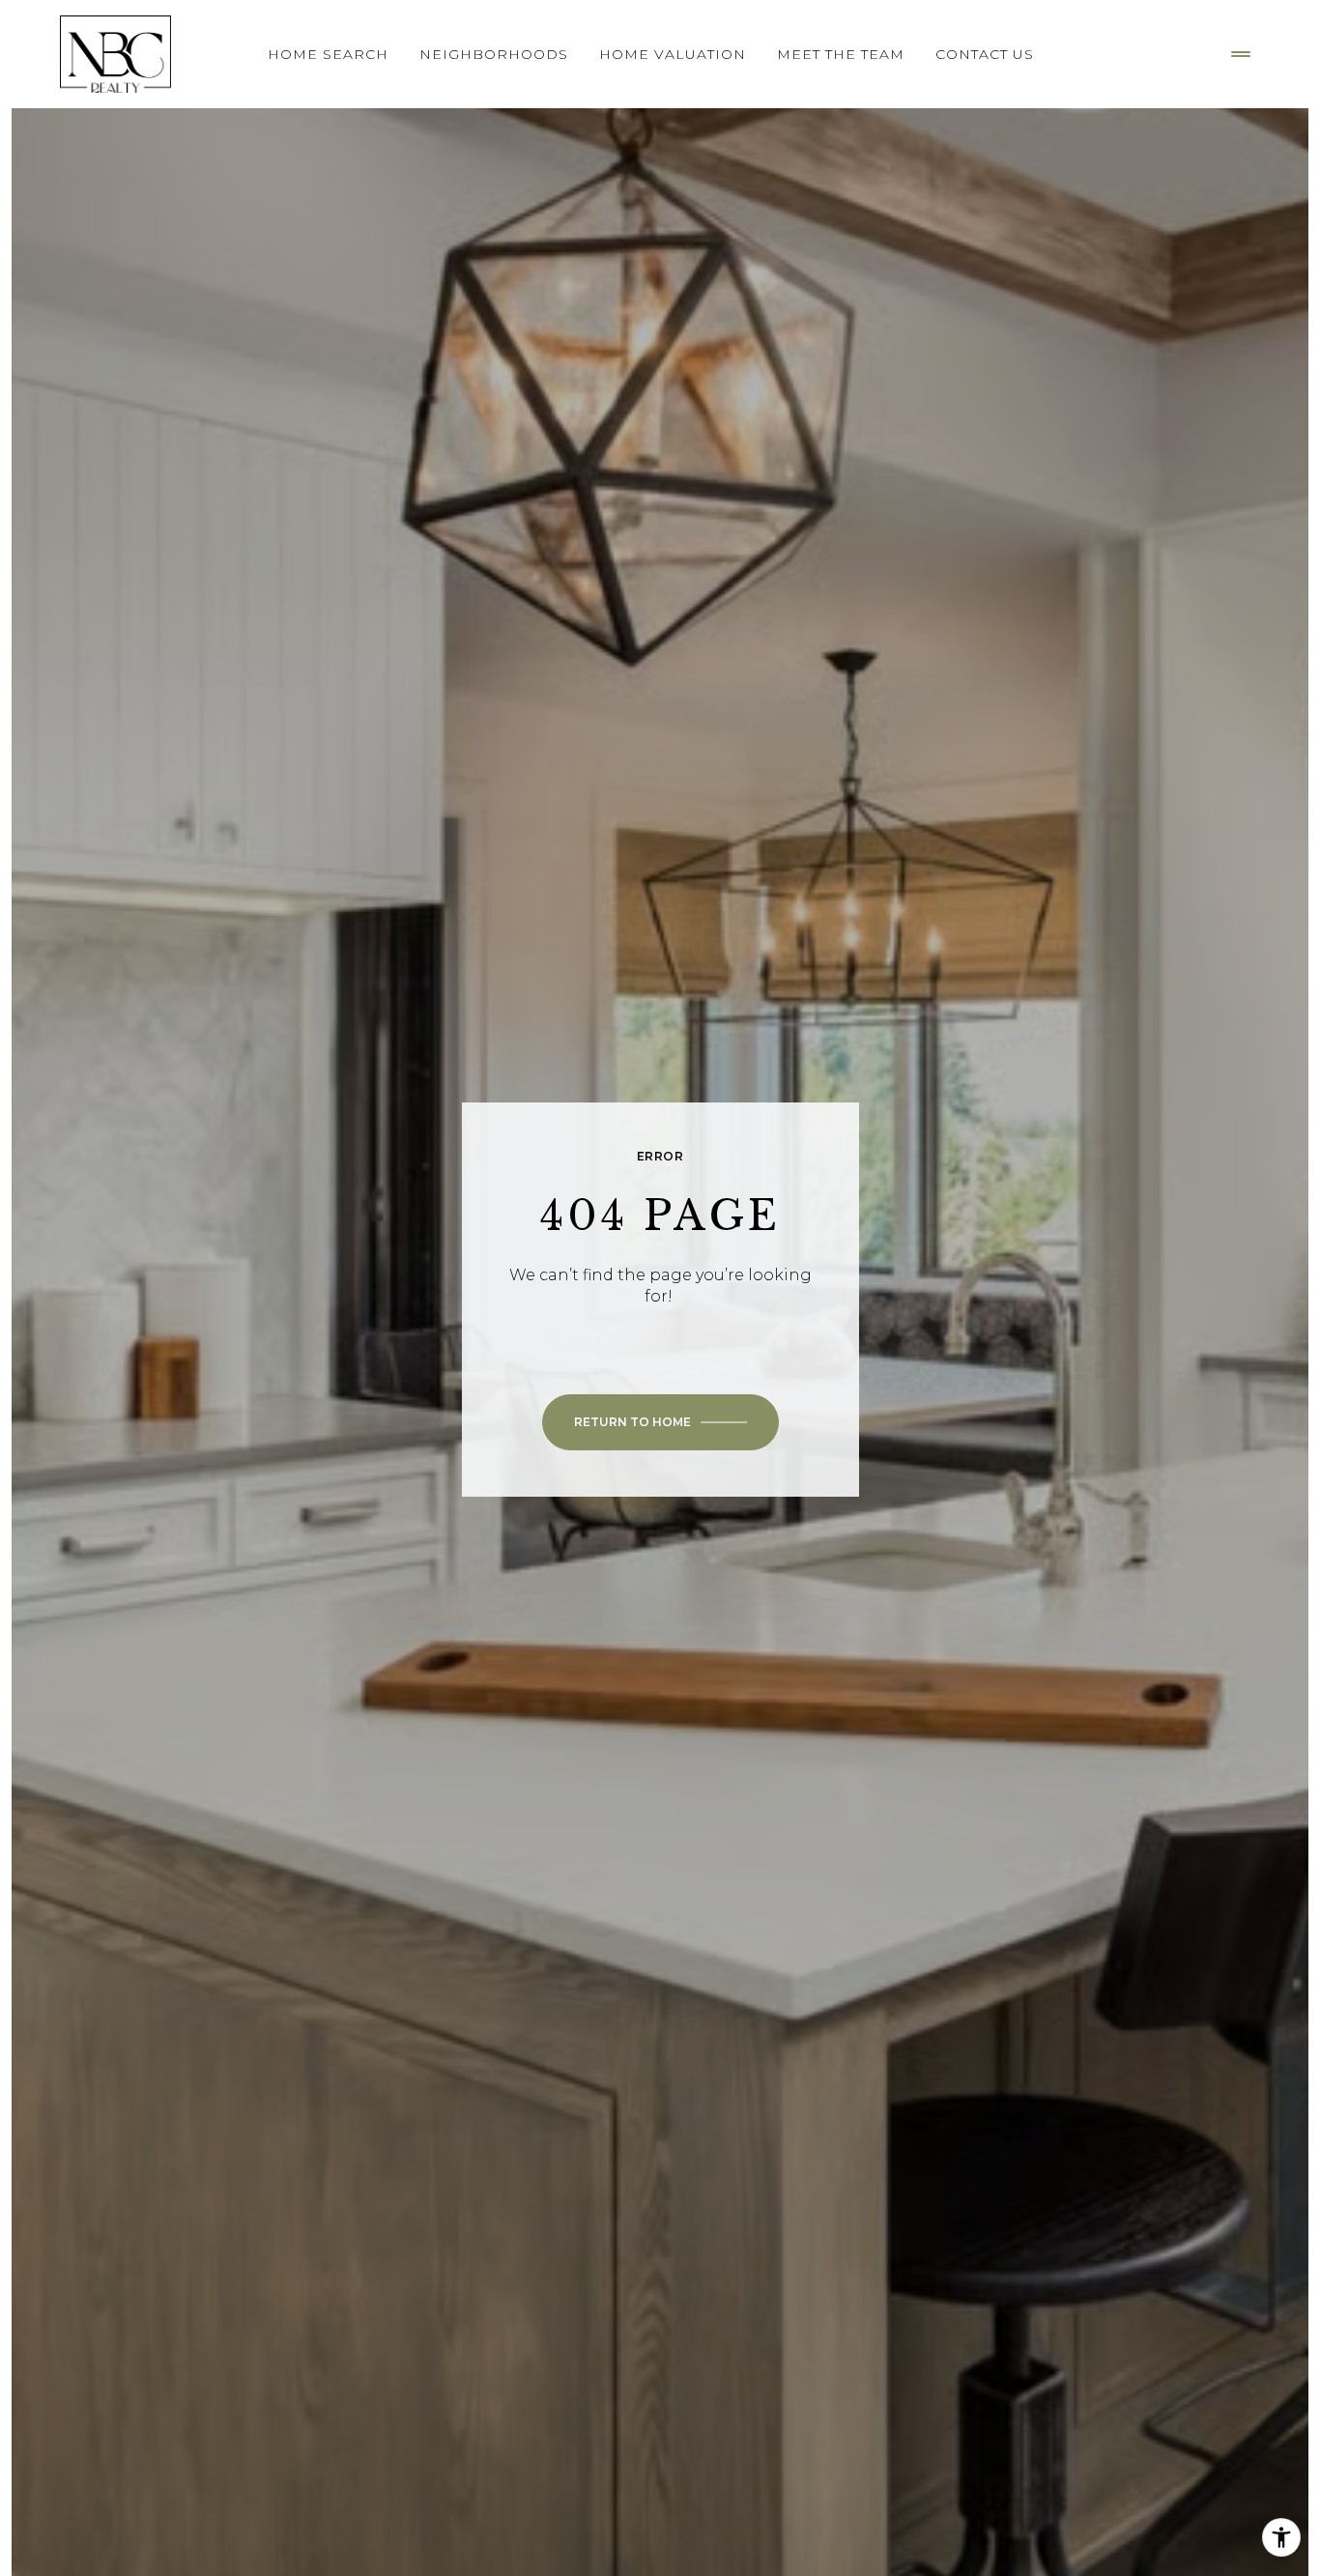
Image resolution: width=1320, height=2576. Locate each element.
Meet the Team (841, 54)
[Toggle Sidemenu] (1241, 54)
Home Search (328, 54)
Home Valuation (673, 54)
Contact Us (985, 54)
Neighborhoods (494, 54)
